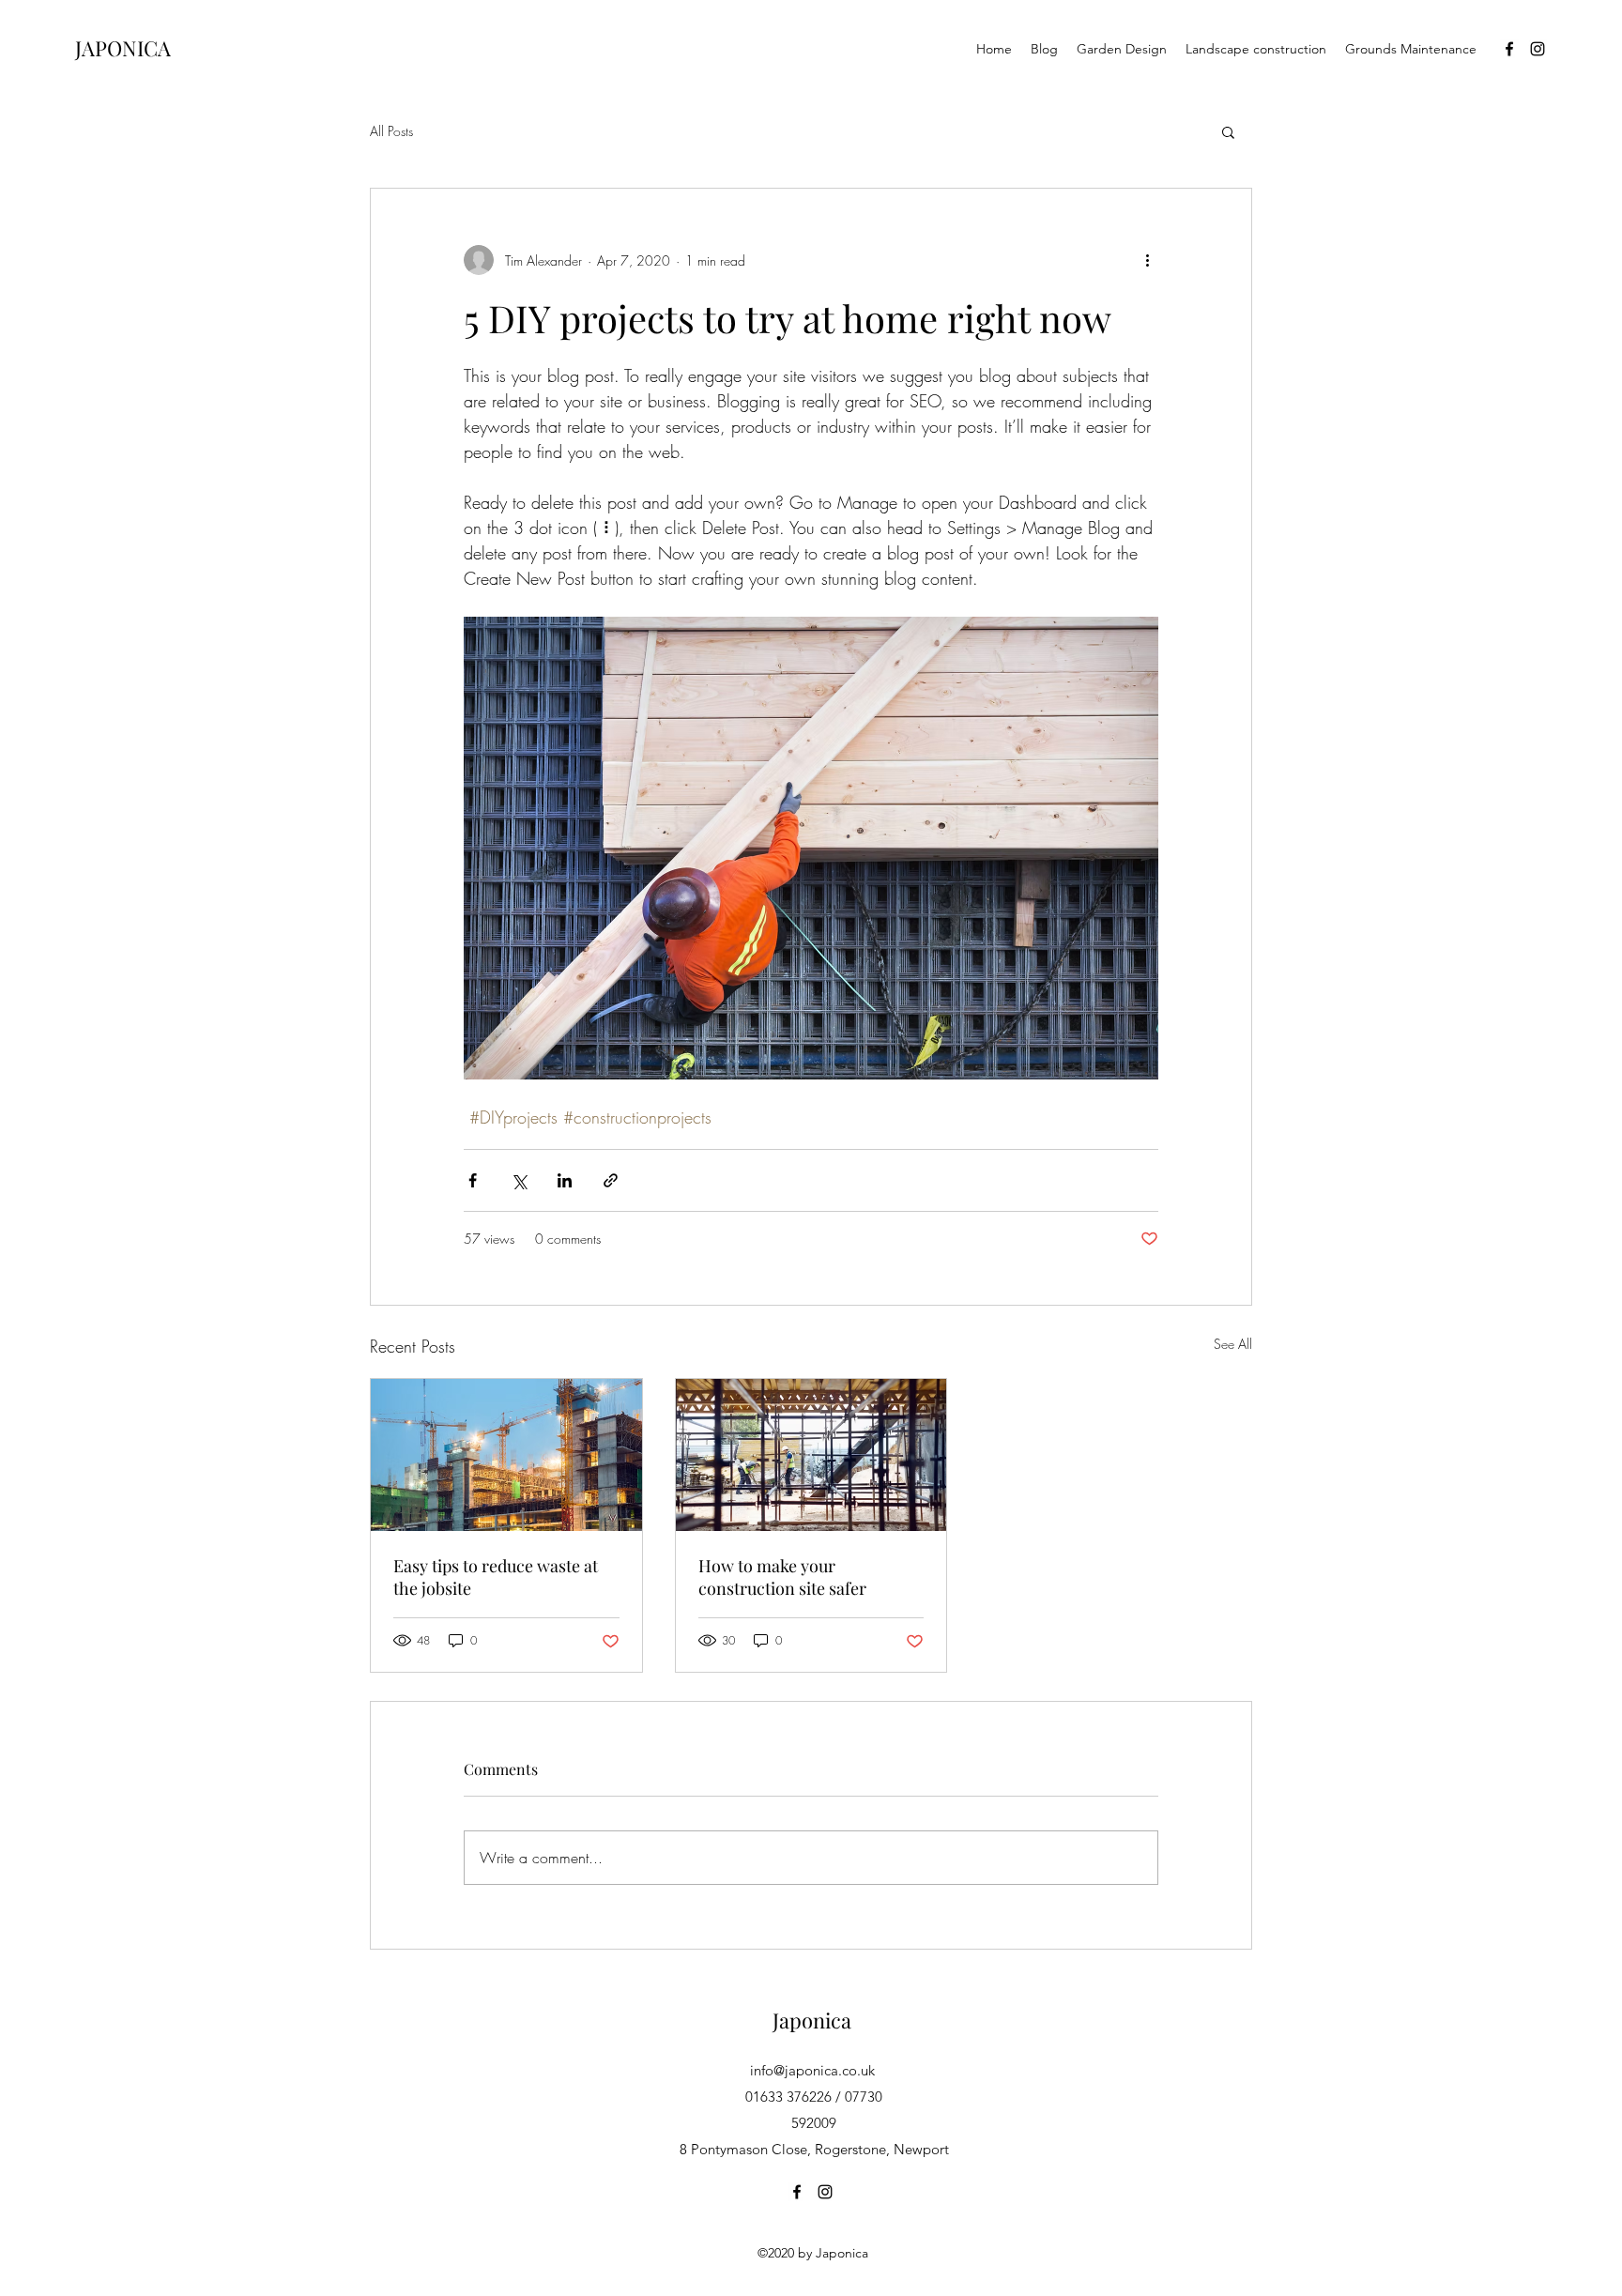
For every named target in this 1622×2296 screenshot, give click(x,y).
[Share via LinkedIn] (565, 1180)
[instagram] (1538, 49)
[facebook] (1509, 49)
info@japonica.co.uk (812, 2070)
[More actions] (1147, 260)
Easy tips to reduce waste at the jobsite (496, 1577)
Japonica (812, 2020)
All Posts (391, 131)
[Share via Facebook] (473, 1180)
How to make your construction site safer (782, 1577)
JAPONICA (123, 48)
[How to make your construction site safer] (811, 1455)
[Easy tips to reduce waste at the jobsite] (506, 1455)
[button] (1228, 131)
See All (1233, 1344)
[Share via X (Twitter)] (519, 1180)
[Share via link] (611, 1180)
